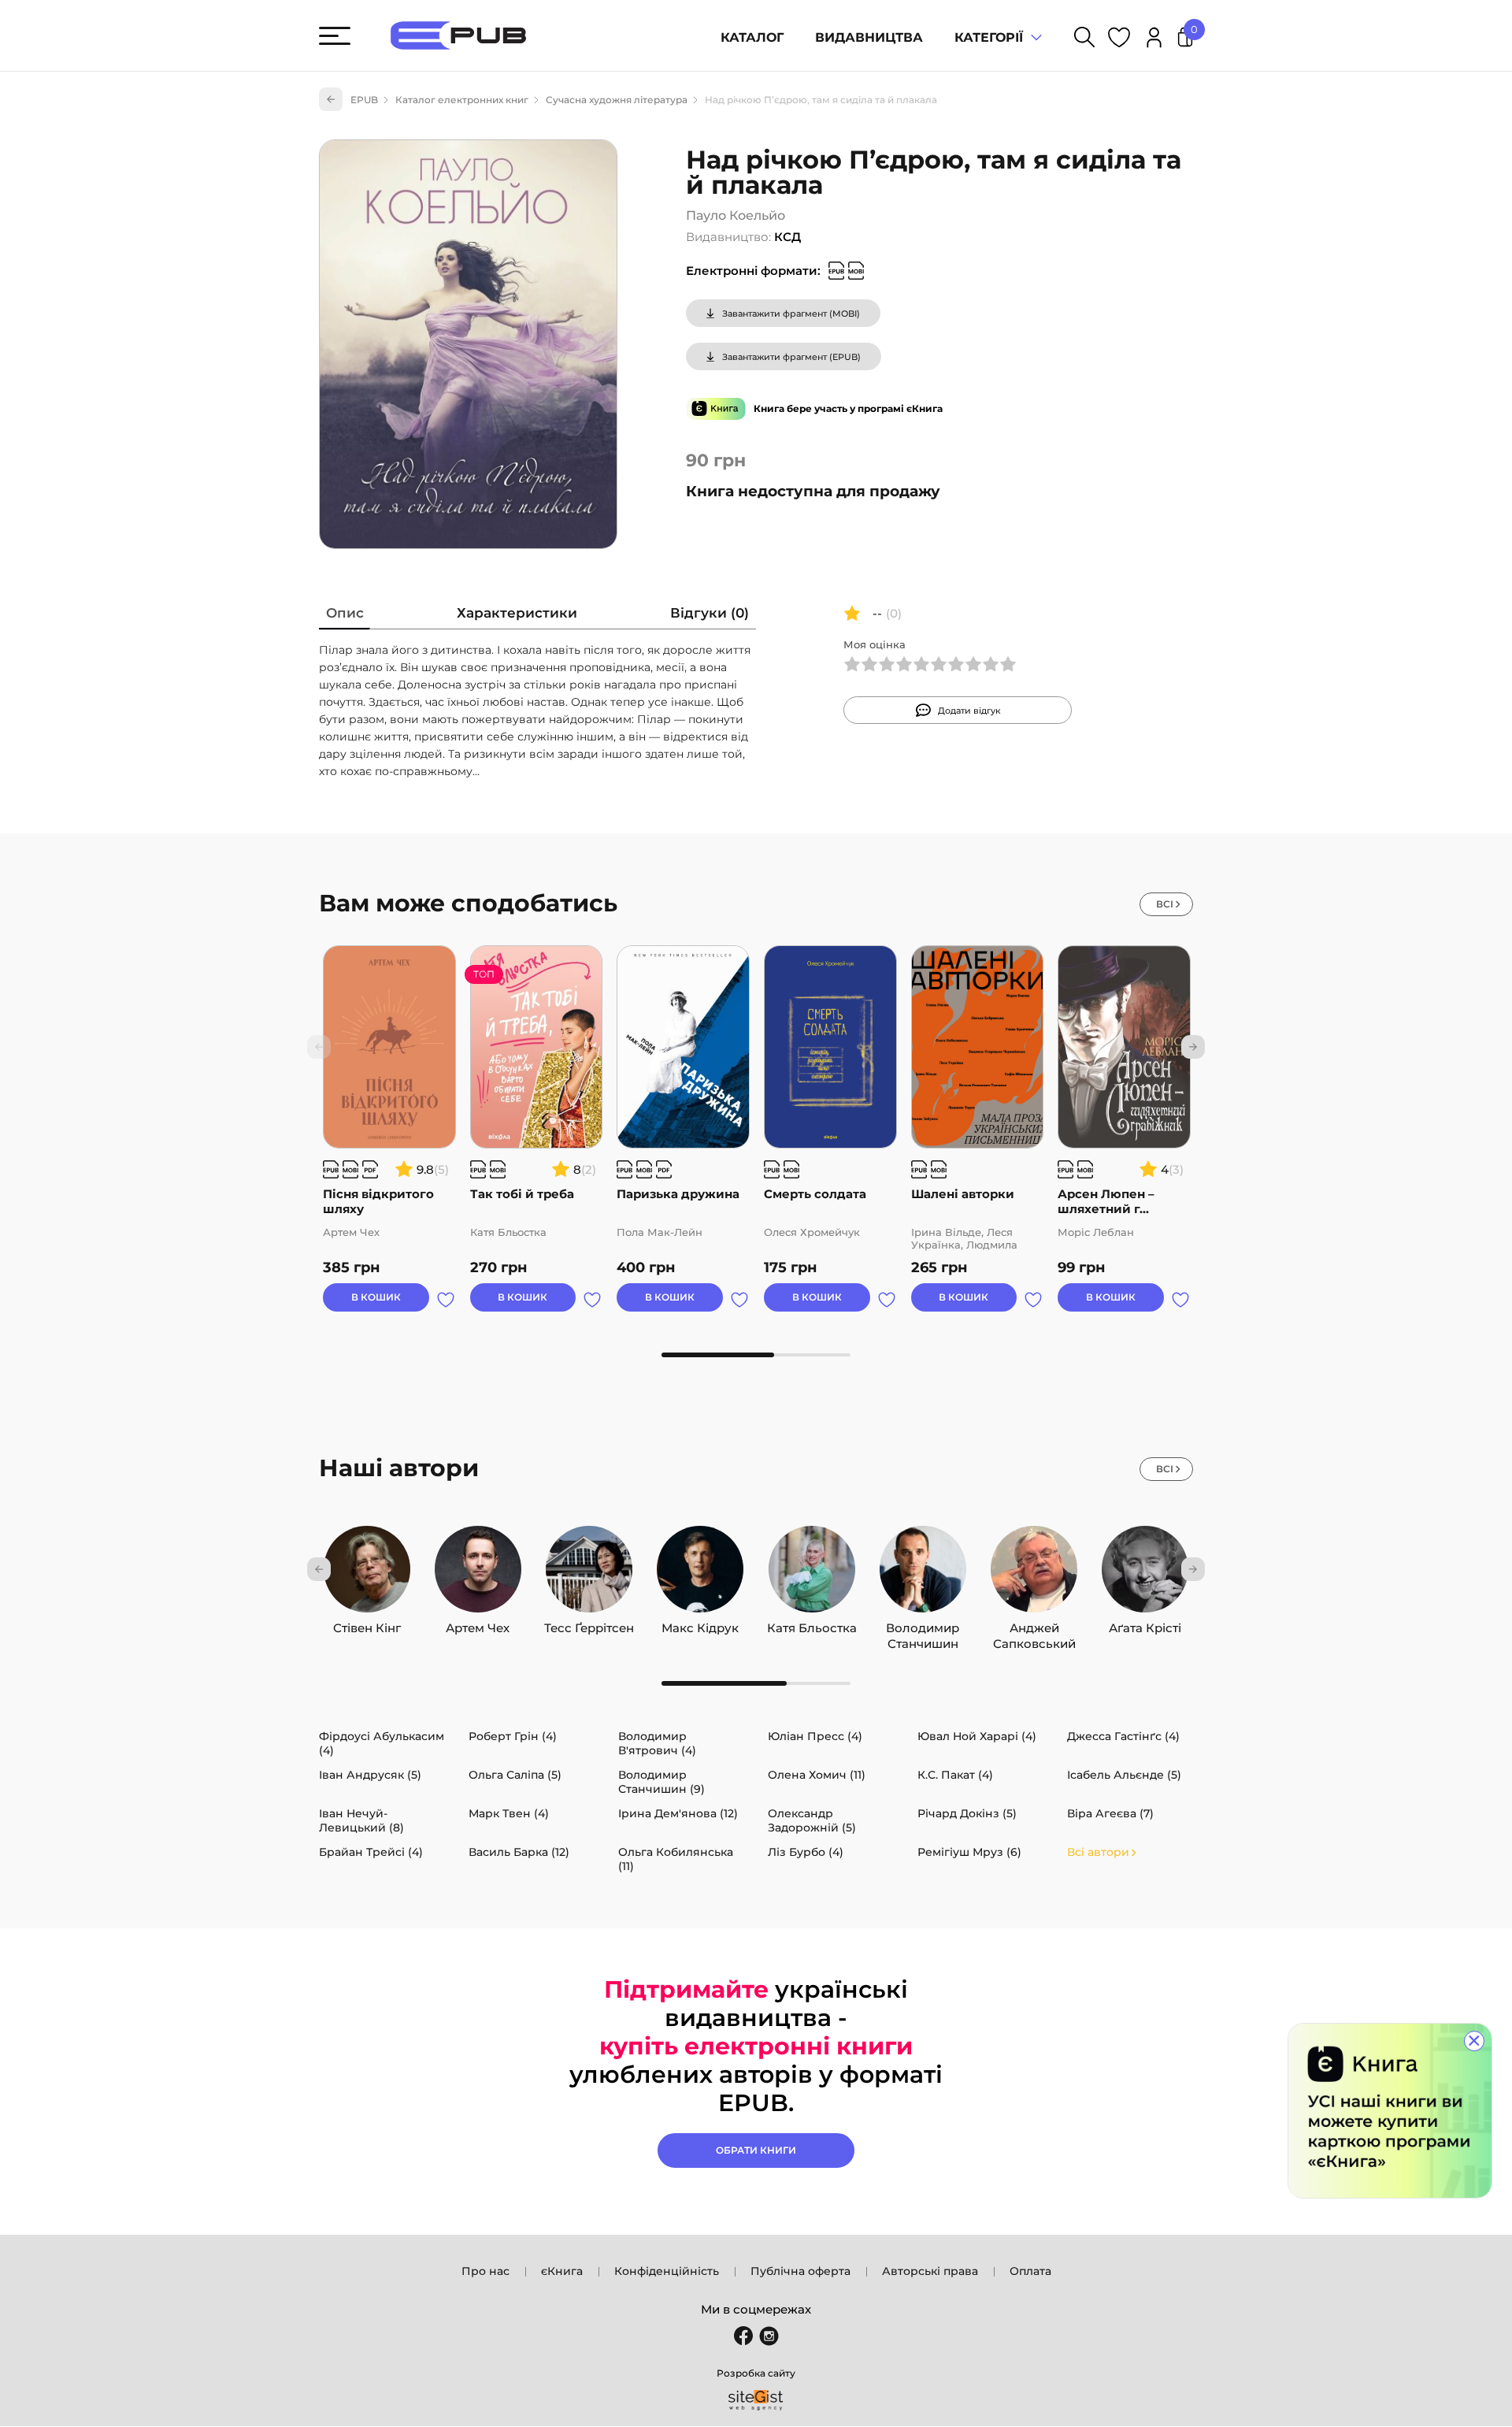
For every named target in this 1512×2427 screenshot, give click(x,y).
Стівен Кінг (367, 1624)
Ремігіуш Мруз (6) (969, 1852)
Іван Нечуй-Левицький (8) (361, 1820)
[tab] (345, 616)
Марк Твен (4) (509, 1813)
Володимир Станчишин (923, 1624)
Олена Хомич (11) (817, 1775)
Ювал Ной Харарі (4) (977, 1736)
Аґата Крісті (1145, 1624)
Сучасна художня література (617, 100)
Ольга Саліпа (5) (515, 1775)
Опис (345, 613)
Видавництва (869, 37)
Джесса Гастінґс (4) (1123, 1736)
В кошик (376, 1297)
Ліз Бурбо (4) (806, 1852)
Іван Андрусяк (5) (370, 1775)
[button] (1193, 1047)
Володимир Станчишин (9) (661, 1782)
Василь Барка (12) (519, 1852)
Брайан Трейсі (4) (371, 1852)
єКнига (562, 2271)
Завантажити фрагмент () (791, 314)
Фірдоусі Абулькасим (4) (382, 1743)
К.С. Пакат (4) (955, 1775)
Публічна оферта (800, 2271)
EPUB (364, 100)
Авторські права (930, 2271)
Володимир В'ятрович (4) (657, 1743)
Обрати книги (756, 2150)
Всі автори (1098, 1852)
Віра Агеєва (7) (1110, 1813)
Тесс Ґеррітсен (589, 1624)
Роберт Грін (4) (513, 1736)
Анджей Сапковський (1034, 1624)
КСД (787, 237)
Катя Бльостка (812, 1624)
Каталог (752, 37)
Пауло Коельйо (736, 215)
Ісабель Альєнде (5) (1124, 1775)
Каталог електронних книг (462, 100)
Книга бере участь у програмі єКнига (848, 408)
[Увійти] (1154, 40)
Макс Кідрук (700, 1624)
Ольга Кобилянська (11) (676, 1859)
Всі (1165, 904)
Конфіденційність (667, 2271)
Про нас (485, 2271)
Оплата (1030, 2271)
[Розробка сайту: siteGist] (756, 2400)
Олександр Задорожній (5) (812, 1820)
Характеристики (517, 613)
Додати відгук (969, 711)
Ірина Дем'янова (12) (678, 1813)
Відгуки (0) (710, 613)
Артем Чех (478, 1624)
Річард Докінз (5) (967, 1813)
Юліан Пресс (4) (815, 1736)
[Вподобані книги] (1119, 40)
